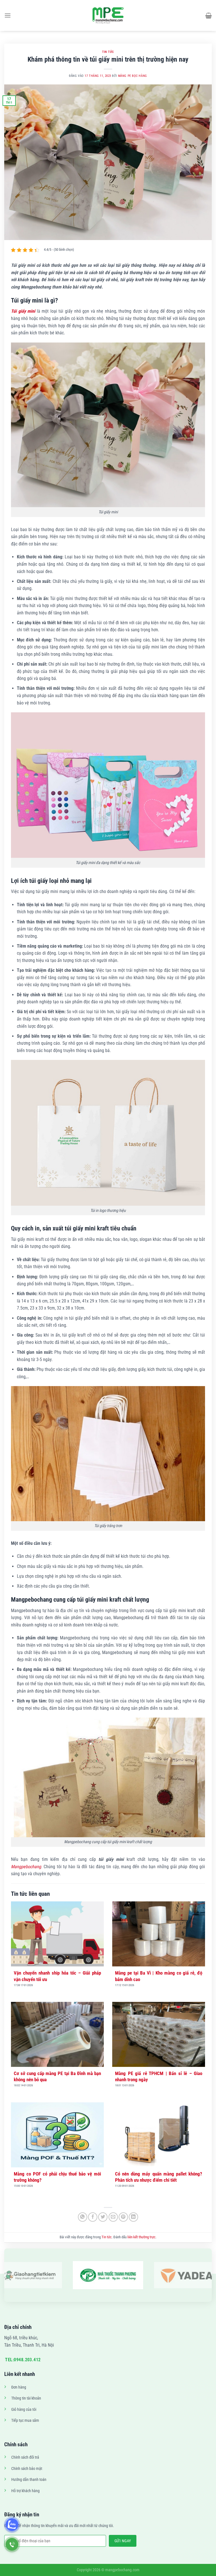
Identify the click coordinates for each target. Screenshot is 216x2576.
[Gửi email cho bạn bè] (113, 2217)
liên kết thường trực (141, 2237)
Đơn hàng (19, 2387)
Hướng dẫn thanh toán (29, 2480)
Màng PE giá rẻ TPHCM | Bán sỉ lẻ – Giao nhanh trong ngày (159, 2076)
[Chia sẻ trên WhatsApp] (83, 2217)
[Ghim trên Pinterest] (123, 2217)
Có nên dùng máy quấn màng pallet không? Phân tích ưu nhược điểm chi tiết (159, 2177)
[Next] (202, 2275)
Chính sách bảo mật (27, 2469)
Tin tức (108, 52)
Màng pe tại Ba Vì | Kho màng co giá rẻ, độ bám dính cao (159, 1976)
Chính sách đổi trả (25, 2457)
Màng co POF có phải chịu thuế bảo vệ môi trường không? (57, 2177)
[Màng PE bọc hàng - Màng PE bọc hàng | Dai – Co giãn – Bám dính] (108, 15)
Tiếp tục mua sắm (25, 2421)
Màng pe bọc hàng (133, 76)
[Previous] (13, 2275)
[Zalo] (12, 2525)
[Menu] (8, 15)
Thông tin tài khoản (26, 2398)
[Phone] (12, 2544)
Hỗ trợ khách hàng (25, 2491)
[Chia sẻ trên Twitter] (103, 2217)
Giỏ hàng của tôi (24, 2410)
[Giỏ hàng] (209, 15)
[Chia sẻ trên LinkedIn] (133, 2217)
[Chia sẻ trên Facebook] (93, 2217)
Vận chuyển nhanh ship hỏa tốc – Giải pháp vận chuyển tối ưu (57, 1976)
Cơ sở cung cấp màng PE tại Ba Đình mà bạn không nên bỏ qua (57, 2076)
